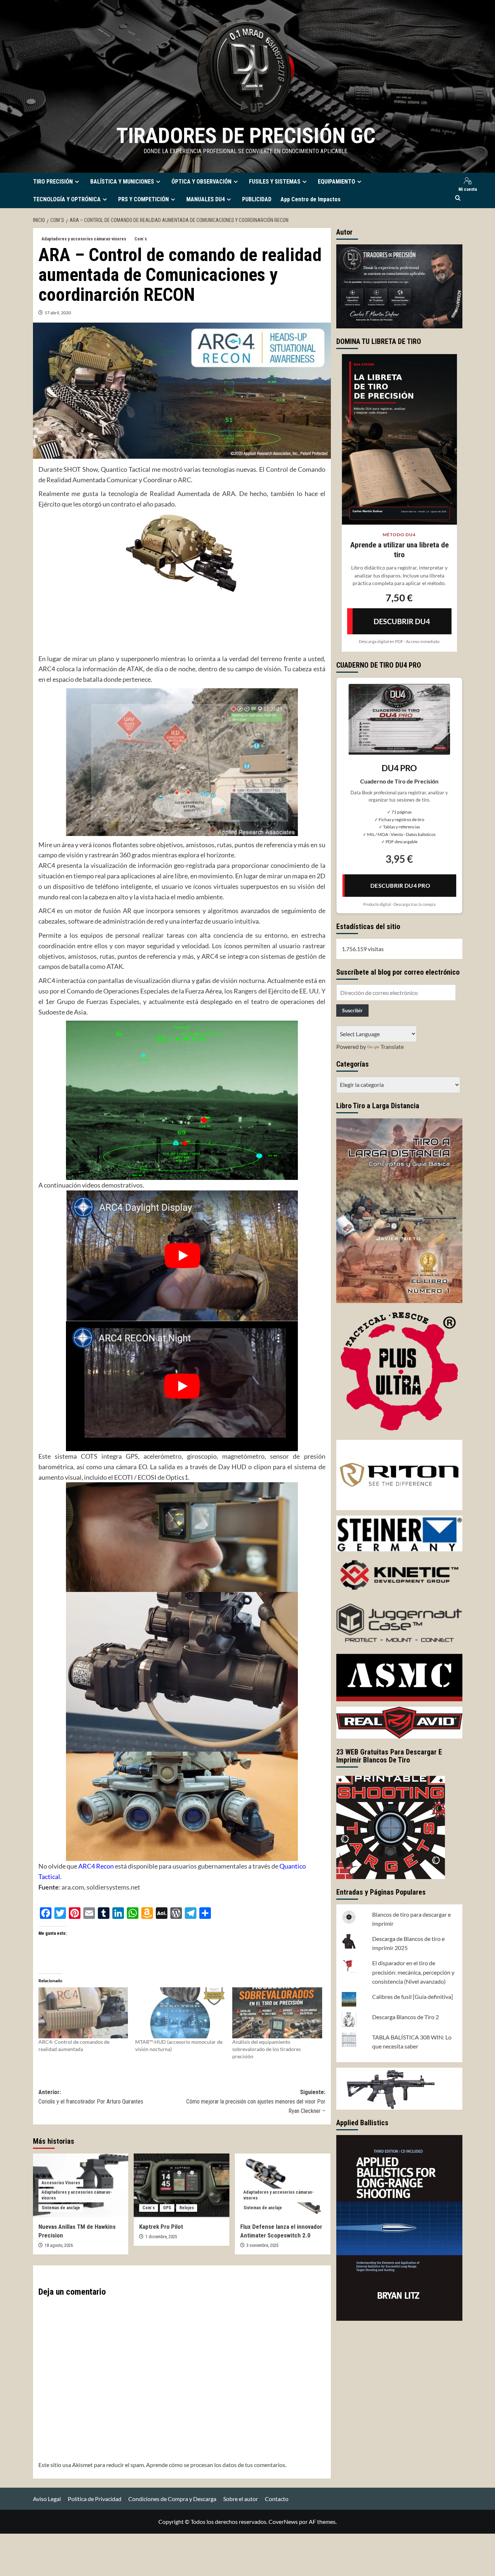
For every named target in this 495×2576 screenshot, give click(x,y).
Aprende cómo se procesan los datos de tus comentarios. (216, 2465)
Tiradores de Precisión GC (246, 136)
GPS (167, 2208)
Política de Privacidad (95, 2499)
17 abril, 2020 (58, 313)
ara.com (73, 1887)
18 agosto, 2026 (59, 2245)
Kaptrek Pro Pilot (161, 2227)
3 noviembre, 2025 (263, 2245)
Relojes (187, 2208)
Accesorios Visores (61, 2183)
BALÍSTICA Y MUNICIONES (122, 182)
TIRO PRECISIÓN (53, 182)
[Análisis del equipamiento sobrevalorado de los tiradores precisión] (277, 2013)
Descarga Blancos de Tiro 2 (405, 2017)
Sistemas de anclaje (61, 2208)
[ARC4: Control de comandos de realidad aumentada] (83, 2013)
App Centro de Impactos (311, 199)
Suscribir (352, 1010)
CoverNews (283, 2522)
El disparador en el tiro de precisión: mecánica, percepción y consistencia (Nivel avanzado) (413, 1972)
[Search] (458, 198)
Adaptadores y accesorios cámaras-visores (84, 239)
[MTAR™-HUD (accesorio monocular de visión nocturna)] (180, 2013)
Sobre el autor (241, 2499)
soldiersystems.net (113, 1887)
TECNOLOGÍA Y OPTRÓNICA (67, 199)
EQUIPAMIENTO (336, 182)
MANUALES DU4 (205, 199)
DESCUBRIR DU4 (402, 621)
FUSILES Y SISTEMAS (275, 182)
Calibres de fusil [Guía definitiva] (413, 1997)
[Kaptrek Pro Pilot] (182, 2185)
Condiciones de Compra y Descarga (172, 2499)
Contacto (277, 2499)
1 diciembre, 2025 (161, 2237)
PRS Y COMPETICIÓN (143, 199)
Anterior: (91, 2097)
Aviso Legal (47, 2499)
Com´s (141, 239)
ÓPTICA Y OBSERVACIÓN (201, 182)
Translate (392, 1047)
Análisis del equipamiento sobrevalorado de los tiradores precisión (267, 2049)
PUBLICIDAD (257, 199)
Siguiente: (256, 2101)
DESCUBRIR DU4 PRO (400, 885)
